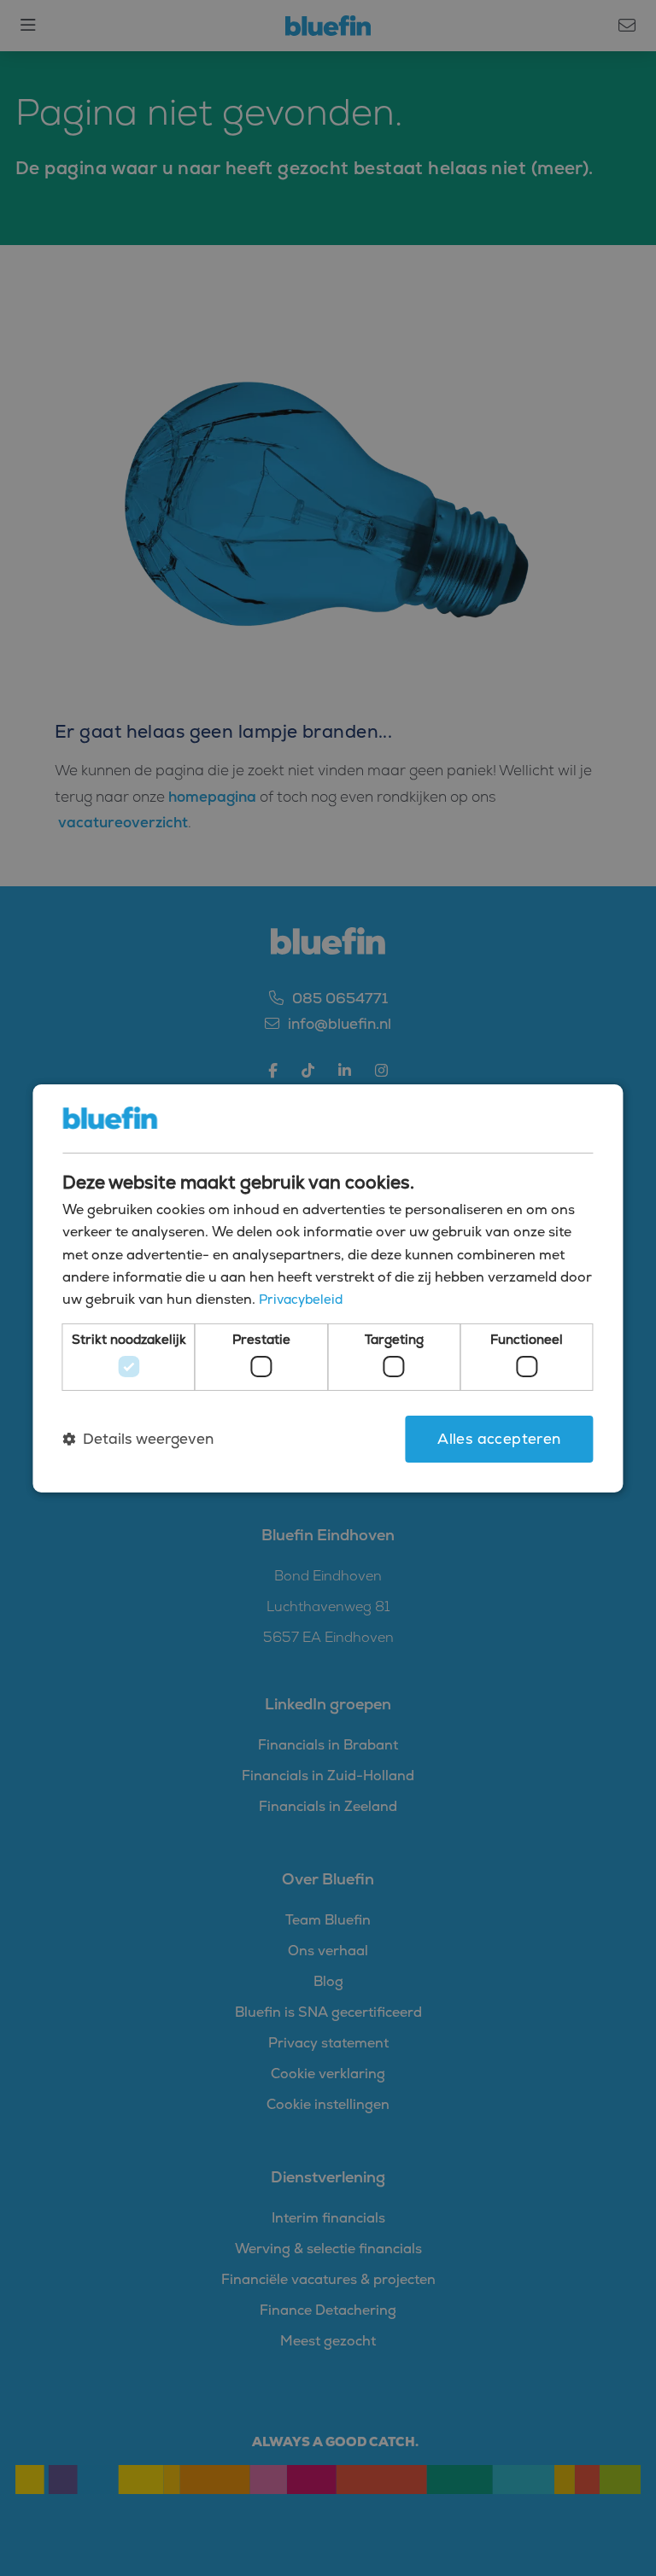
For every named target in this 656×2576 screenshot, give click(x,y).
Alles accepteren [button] (499, 1439)
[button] (138, 1439)
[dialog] (328, 1288)
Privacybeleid (301, 1299)
